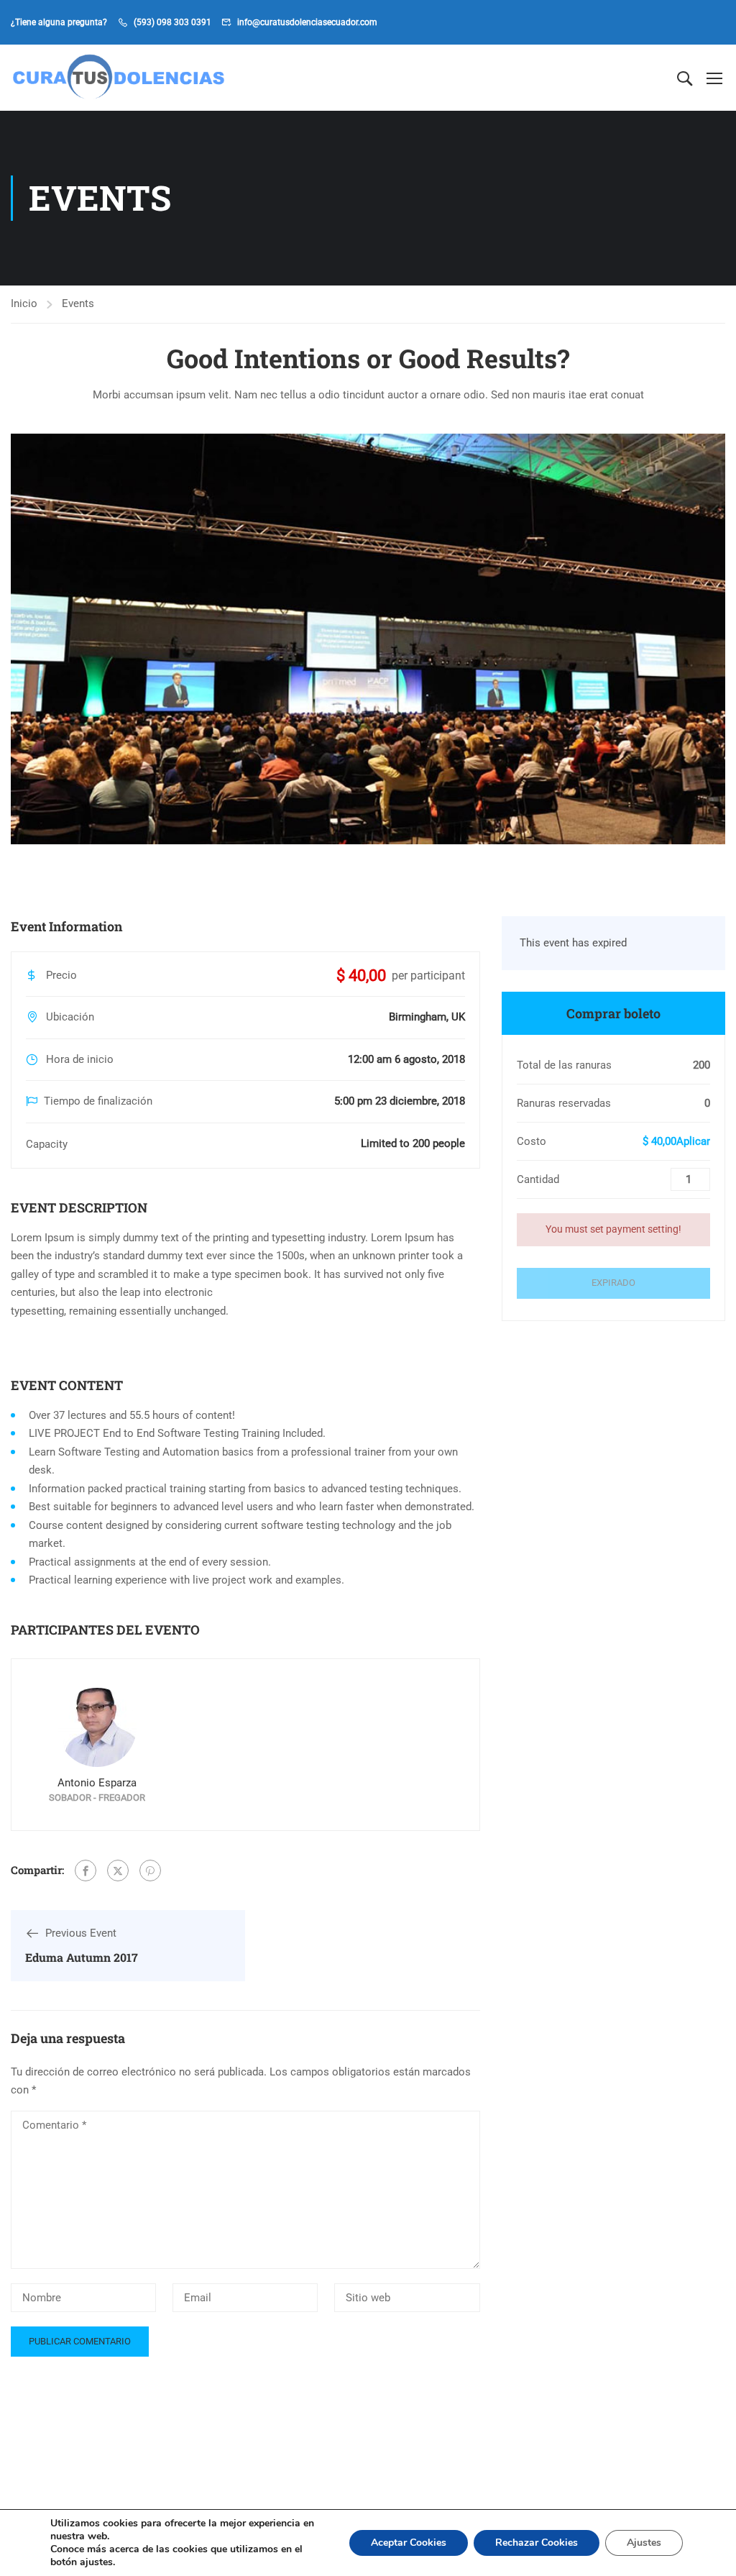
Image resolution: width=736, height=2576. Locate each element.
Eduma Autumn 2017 (82, 1957)
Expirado (613, 1283)
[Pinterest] (150, 1871)
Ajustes (644, 2543)
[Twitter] (118, 1871)
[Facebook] (86, 1871)
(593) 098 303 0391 (172, 22)
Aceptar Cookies (409, 2543)
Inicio (24, 303)
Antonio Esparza (97, 1783)
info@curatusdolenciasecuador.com (307, 22)
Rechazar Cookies (537, 2543)
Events (78, 303)
